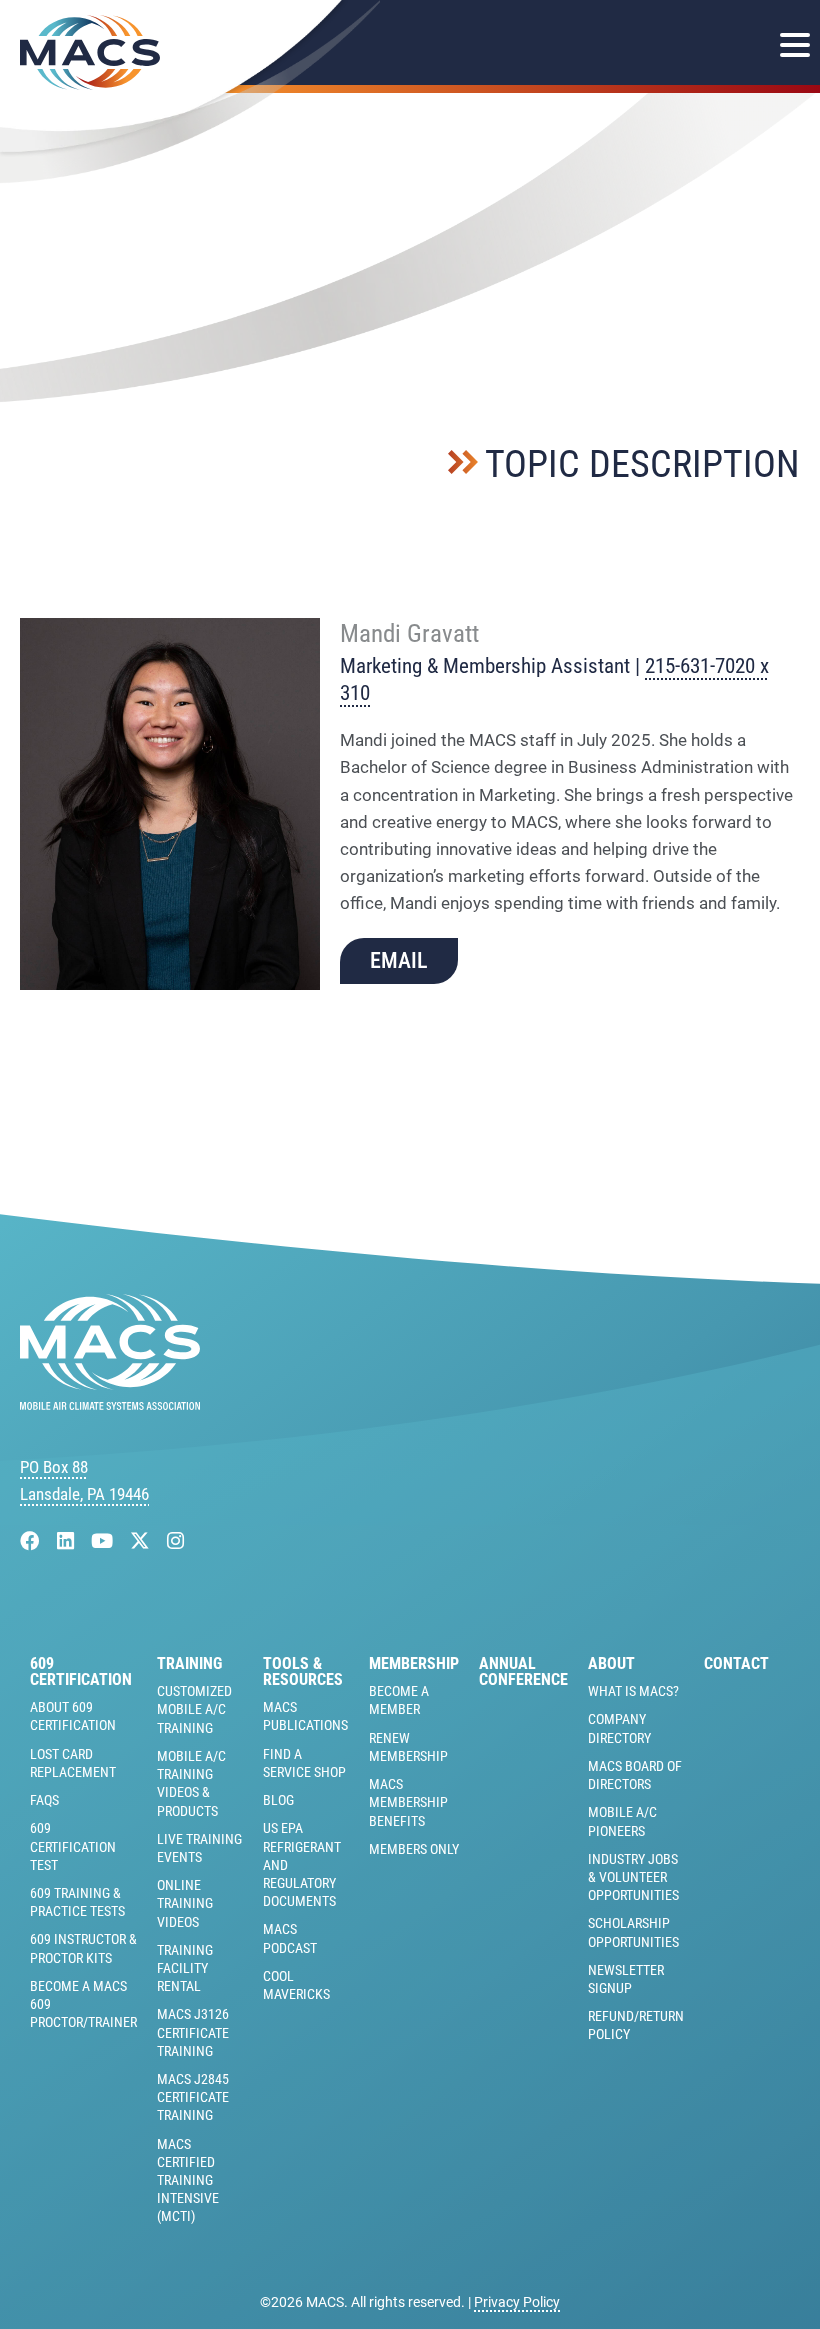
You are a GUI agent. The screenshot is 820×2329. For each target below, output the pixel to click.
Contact (736, 1664)
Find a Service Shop (304, 1763)
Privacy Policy (517, 2302)
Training (189, 1664)
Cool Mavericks (296, 1985)
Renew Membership (408, 1747)
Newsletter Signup (626, 1979)
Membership (414, 1664)
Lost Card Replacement (73, 1763)
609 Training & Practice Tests (77, 1902)
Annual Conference (523, 1672)
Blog (278, 1800)
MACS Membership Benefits (408, 1802)
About (611, 1664)
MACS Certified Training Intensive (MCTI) (188, 2180)
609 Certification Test (73, 1846)
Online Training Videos (185, 1903)
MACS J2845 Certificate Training (193, 2097)
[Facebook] (32, 1541)
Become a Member (399, 1700)
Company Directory (619, 1728)
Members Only (414, 1849)
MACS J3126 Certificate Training (193, 2032)
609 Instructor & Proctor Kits (83, 1948)
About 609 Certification (73, 1716)
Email (399, 960)
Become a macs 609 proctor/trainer (83, 2004)
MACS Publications (305, 1716)
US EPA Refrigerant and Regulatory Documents (302, 1864)
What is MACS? (633, 1691)
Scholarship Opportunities (633, 1932)
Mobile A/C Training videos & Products (191, 1783)
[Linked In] (68, 1541)
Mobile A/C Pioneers (622, 1821)
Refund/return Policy (636, 2025)
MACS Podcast (290, 1938)
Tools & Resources (303, 1672)
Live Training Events (199, 1848)
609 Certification (81, 1672)
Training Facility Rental (185, 1968)
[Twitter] (142, 1541)
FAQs (44, 1800)
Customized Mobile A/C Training (194, 1709)
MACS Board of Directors (635, 1775)
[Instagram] (175, 1541)
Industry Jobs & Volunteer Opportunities (633, 1877)
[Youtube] (104, 1541)
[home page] (110, 1404)
